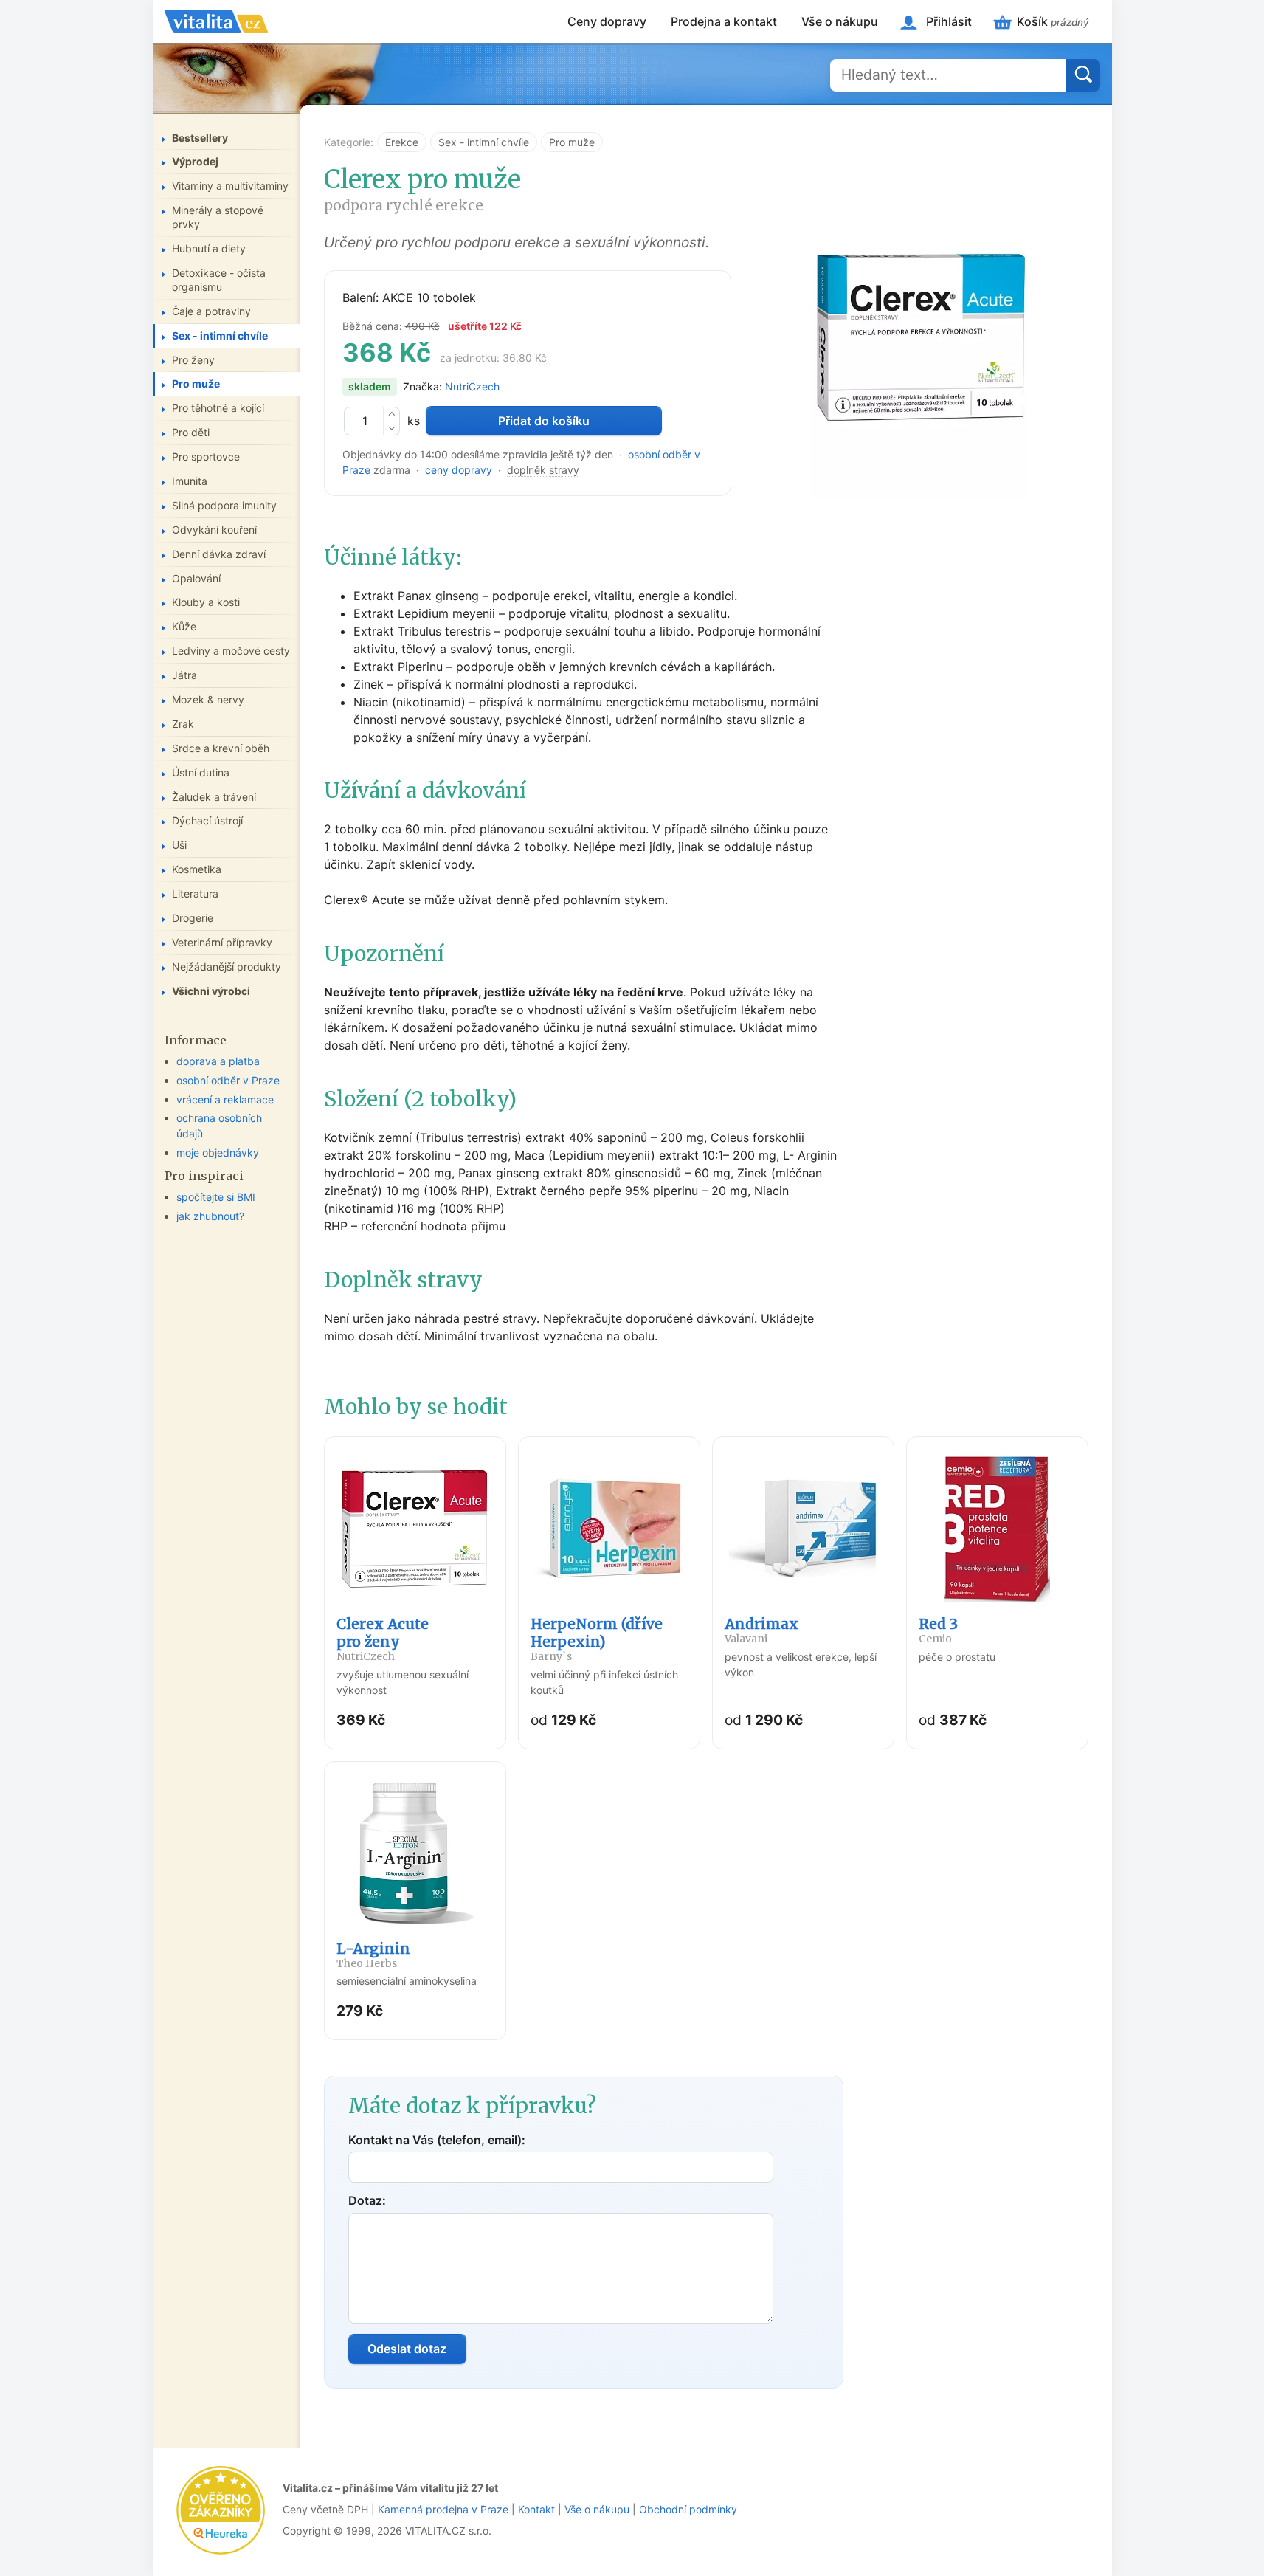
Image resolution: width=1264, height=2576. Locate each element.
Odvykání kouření (214, 530)
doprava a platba (218, 1061)
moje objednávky (218, 1153)
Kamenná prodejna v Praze (443, 2509)
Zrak (183, 724)
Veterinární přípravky (222, 942)
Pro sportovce (206, 457)
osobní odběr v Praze (228, 1080)
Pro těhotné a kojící (218, 408)
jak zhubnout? (210, 1216)
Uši (179, 845)
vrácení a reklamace (225, 1099)
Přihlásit (949, 21)
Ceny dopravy (607, 21)
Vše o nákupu (840, 21)
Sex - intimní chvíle (484, 142)
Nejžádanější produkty (227, 967)
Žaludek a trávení (214, 797)
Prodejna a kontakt (724, 21)
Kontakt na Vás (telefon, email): (437, 2140)
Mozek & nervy (208, 699)
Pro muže (572, 142)
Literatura (195, 893)
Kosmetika (197, 869)
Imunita (190, 481)
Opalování (196, 578)
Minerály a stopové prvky (218, 217)
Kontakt (536, 2509)
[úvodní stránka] (216, 21)
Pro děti (191, 432)
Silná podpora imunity (224, 505)
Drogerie (193, 918)
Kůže (184, 626)
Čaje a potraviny (211, 311)
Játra (184, 675)
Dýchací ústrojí (207, 820)
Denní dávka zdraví (219, 554)
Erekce (402, 142)
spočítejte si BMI (216, 1197)
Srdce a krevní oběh (221, 748)
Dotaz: (367, 2200)
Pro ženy (193, 360)
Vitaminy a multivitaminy (230, 186)
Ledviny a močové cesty (231, 651)
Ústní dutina (201, 772)
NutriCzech (472, 386)
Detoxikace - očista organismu (219, 280)
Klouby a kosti (206, 602)
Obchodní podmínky (688, 2509)
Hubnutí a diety (209, 248)
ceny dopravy (459, 470)
